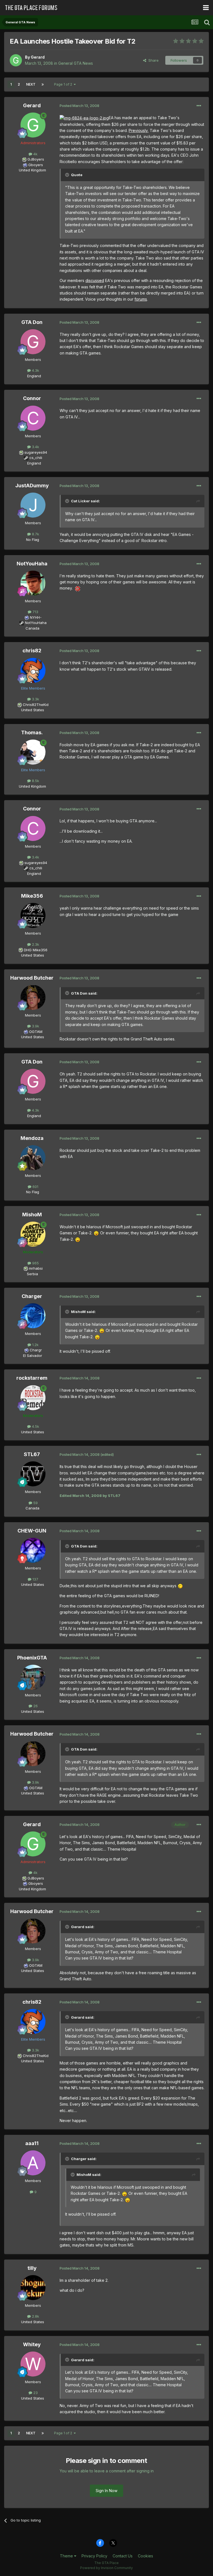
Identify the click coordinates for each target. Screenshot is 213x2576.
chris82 (32, 651)
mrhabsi (36, 1268)
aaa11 (32, 2143)
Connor (32, 398)
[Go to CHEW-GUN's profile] (33, 1550)
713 (35, 612)
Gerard (38, 57)
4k (35, 154)
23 (35, 2393)
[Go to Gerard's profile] (16, 60)
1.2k (35, 1345)
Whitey (32, 2344)
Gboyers (36, 165)
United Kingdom (32, 170)
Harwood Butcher (32, 978)
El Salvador (33, 1356)
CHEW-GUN (32, 1531)
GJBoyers (36, 159)
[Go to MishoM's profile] (33, 1234)
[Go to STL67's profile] (33, 1474)
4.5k (35, 1426)
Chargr (36, 1350)
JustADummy (32, 486)
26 (35, 1706)
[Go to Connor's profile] (33, 418)
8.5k (35, 781)
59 (35, 1503)
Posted (79, 106)
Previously (138, 130)
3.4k (35, 447)
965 (35, 1263)
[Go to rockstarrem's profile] (33, 1398)
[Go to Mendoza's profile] (33, 1158)
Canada (32, 628)
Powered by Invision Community (106, 2568)
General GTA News (76, 63)
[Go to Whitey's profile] (33, 2364)
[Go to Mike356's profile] (33, 915)
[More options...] (199, 106)
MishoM (32, 1215)
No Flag (33, 540)
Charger (32, 1296)
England (32, 376)
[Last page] (43, 84)
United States (33, 710)
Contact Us (123, 2556)
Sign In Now (106, 2491)
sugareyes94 (36, 452)
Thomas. (32, 732)
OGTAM (36, 1032)
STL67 (32, 1454)
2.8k (35, 2316)
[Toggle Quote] (68, 175)
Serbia (32, 1274)
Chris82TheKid (36, 705)
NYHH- (36, 617)
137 (35, 1579)
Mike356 (32, 896)
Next (31, 84)
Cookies (145, 2556)
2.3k (35, 944)
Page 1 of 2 (64, 84)
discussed (95, 280)
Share (152, 60)
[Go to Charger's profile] (33, 1316)
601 (35, 1187)
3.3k (35, 699)
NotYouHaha (32, 564)
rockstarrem (32, 1378)
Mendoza (32, 1138)
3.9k (35, 1026)
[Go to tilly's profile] (33, 2288)
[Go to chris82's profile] (33, 670)
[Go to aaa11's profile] (33, 2163)
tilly (32, 2268)
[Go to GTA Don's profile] (33, 342)
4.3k (35, 370)
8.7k (35, 534)
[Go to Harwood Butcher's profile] (33, 997)
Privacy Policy (94, 2556)
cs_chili (36, 458)
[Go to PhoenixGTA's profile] (33, 1677)
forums (141, 299)
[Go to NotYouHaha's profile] (33, 583)
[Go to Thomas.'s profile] (33, 752)
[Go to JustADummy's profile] (33, 505)
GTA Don (32, 322)
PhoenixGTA (32, 1658)
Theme (67, 2556)
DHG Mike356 (36, 950)
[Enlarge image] (84, 118)
